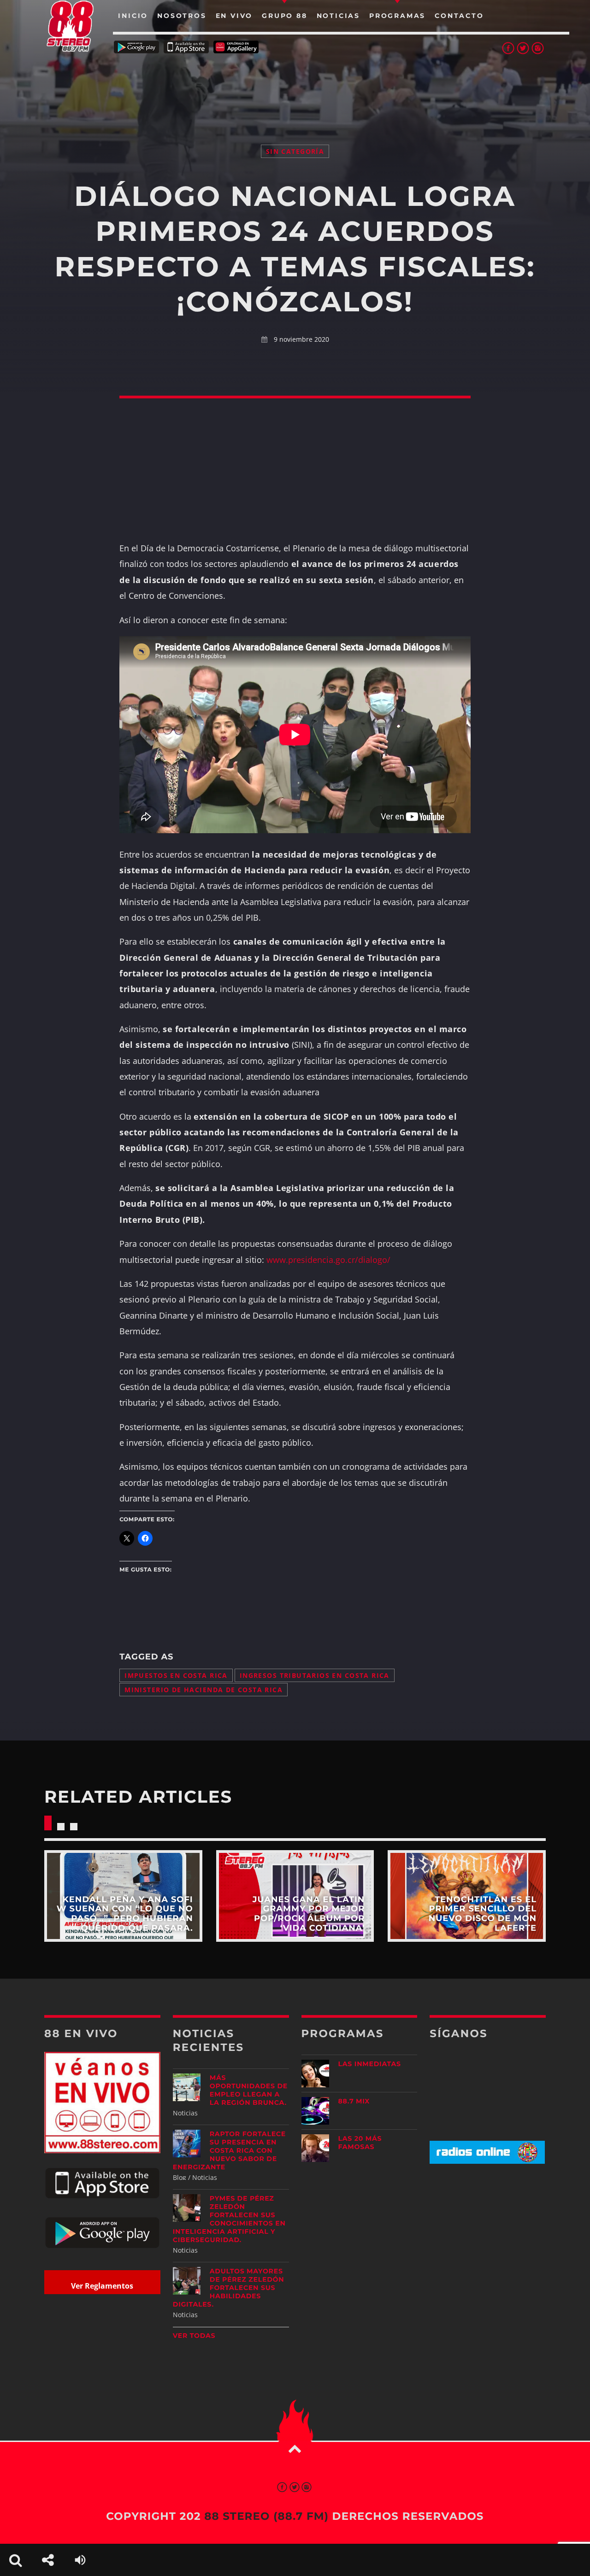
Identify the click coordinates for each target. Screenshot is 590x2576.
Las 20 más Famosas (360, 2143)
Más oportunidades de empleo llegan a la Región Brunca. (249, 2090)
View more (123, 1896)
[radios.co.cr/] (487, 2161)
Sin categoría (295, 151)
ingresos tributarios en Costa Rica (315, 1675)
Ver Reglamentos (102, 2286)
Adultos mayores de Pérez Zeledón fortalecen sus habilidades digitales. (229, 2288)
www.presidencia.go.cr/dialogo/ (328, 1260)
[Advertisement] (295, 88)
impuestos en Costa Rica (176, 1675)
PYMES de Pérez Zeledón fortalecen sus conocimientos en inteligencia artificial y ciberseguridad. (229, 2219)
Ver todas (194, 2336)
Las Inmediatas (370, 2064)
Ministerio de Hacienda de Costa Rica (204, 1690)
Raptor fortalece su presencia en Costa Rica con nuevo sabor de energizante (229, 2150)
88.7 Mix (354, 2101)
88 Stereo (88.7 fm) (266, 2516)
